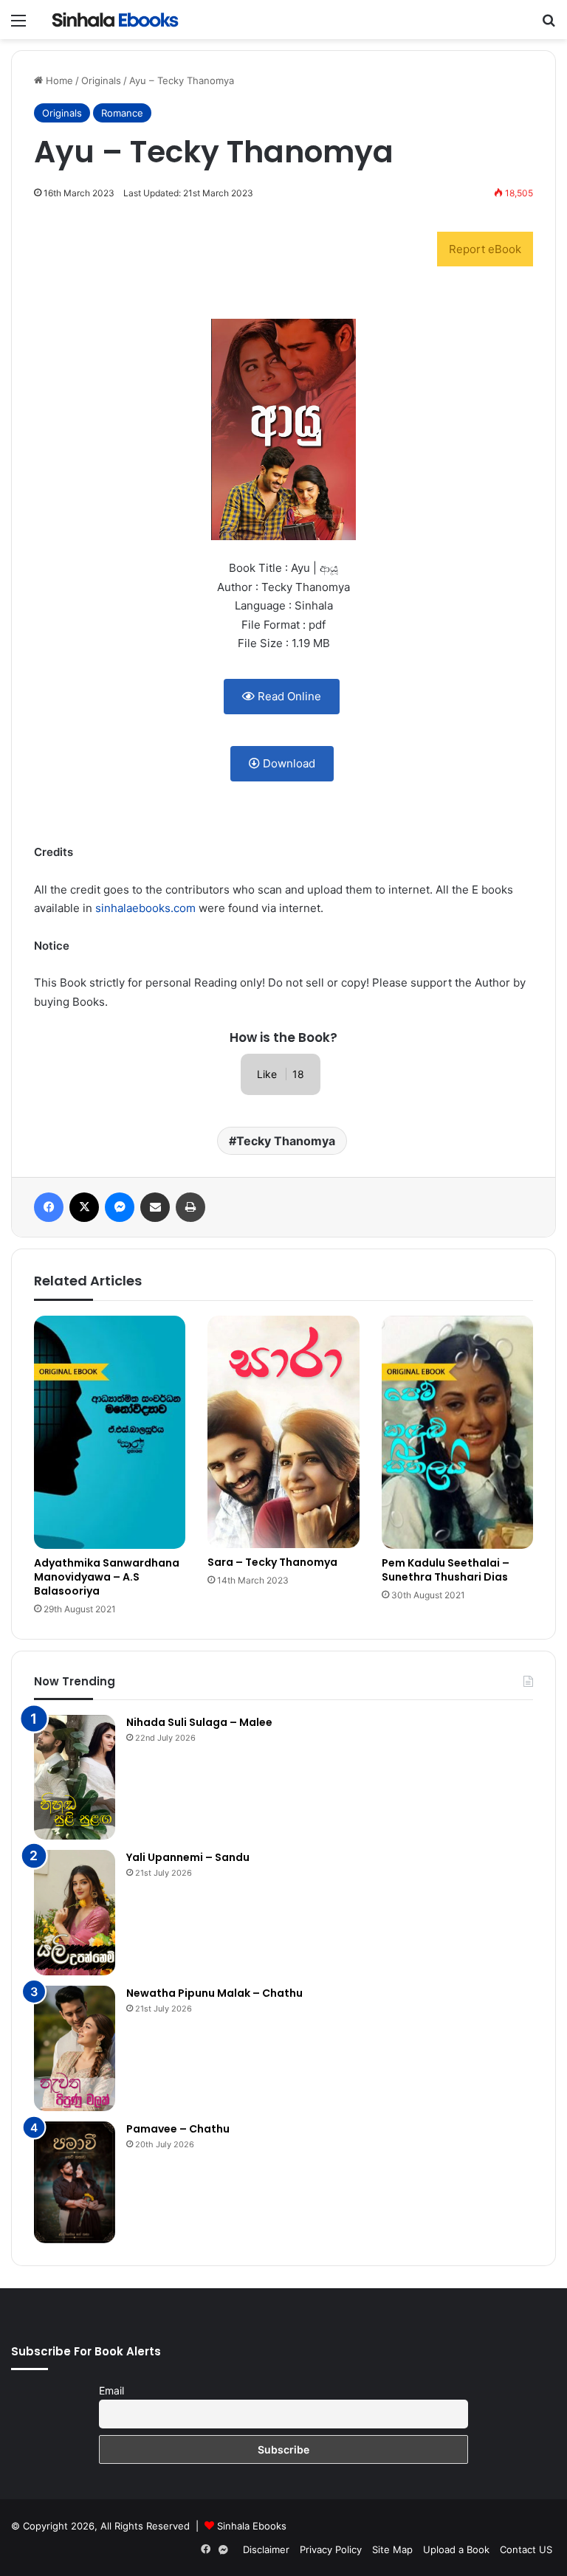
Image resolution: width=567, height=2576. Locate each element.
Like (281, 1074)
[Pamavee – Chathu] (75, 2182)
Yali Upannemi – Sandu (188, 1857)
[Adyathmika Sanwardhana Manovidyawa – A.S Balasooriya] (110, 1432)
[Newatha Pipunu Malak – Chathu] (75, 2048)
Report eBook (485, 249)
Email (111, 2390)
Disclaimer (266, 2549)
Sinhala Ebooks (252, 2526)
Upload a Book (456, 2549)
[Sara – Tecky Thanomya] (283, 1432)
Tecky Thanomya (286, 1141)
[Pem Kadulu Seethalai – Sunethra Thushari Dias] (457, 1432)
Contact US (526, 2549)
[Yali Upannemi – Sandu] (75, 1913)
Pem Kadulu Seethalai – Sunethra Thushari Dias (446, 1570)
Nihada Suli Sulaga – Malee (199, 1722)
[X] (84, 1207)
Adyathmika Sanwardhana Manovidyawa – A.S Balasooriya (107, 1577)
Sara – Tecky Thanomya (272, 1562)
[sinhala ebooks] (115, 20)
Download (288, 763)
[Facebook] (49, 1207)
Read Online (288, 696)
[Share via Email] (155, 1207)
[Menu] (18, 25)
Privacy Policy (331, 2549)
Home (58, 80)
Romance (122, 113)
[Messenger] (120, 1207)
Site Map (392, 2549)
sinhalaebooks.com (145, 908)
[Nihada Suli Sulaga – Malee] (75, 1778)
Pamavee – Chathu (178, 2129)
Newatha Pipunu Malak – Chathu (214, 1993)
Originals (101, 80)
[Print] (190, 1207)
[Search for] (549, 25)
